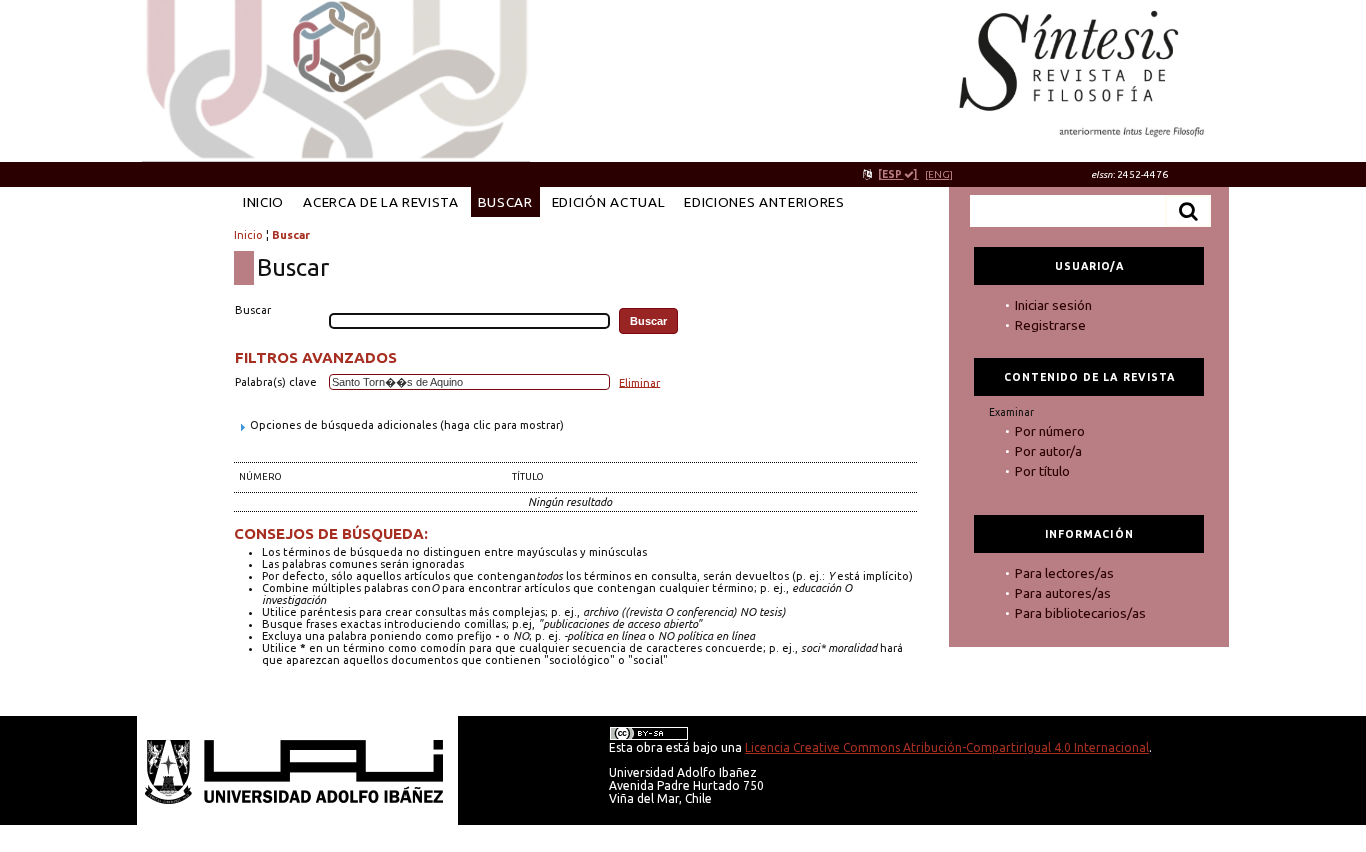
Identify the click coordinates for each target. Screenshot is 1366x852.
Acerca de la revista (381, 202)
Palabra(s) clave (276, 382)
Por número (1050, 431)
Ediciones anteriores (764, 202)
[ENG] (939, 174)
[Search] (1188, 211)
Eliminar (639, 382)
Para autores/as (1063, 593)
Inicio (263, 202)
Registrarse (1050, 325)
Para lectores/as (1064, 573)
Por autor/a (1048, 451)
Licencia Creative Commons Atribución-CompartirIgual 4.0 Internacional (947, 747)
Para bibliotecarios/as (1080, 613)
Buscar (505, 202)
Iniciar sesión (1053, 305)
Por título (1042, 471)
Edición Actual (608, 202)
